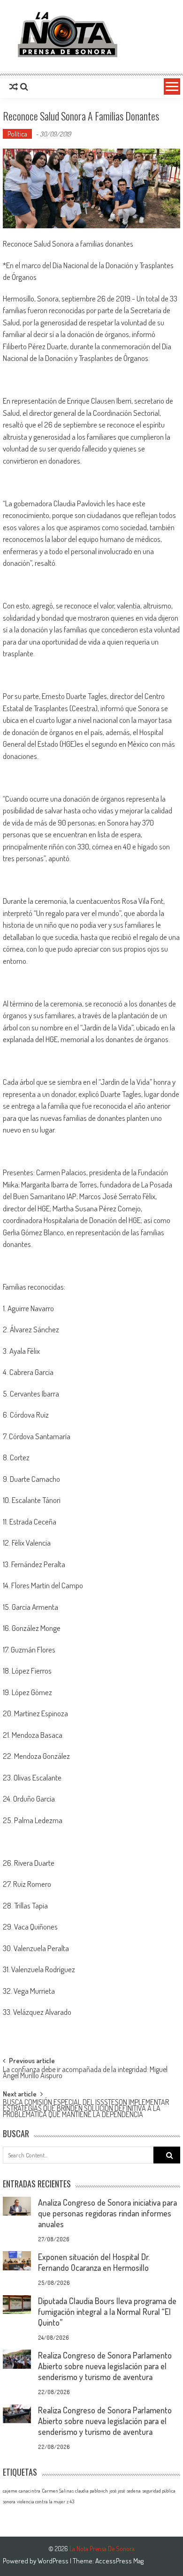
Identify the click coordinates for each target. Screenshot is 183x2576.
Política (17, 134)
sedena (134, 2491)
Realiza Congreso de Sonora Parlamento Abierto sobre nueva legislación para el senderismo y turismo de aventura (105, 2366)
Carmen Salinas (58, 2491)
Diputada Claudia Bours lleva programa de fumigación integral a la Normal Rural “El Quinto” (107, 2312)
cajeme (10, 2491)
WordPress (54, 2561)
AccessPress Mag (119, 2561)
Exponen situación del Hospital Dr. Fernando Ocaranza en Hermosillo (94, 2262)
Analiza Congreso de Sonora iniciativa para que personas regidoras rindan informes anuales (107, 2213)
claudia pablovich (91, 2491)
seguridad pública (159, 2491)
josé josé (117, 2491)
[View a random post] (14, 87)
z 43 (70, 2501)
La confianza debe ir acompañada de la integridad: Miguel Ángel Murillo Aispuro (85, 2073)
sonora (9, 2501)
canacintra (30, 2491)
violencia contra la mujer (41, 2501)
